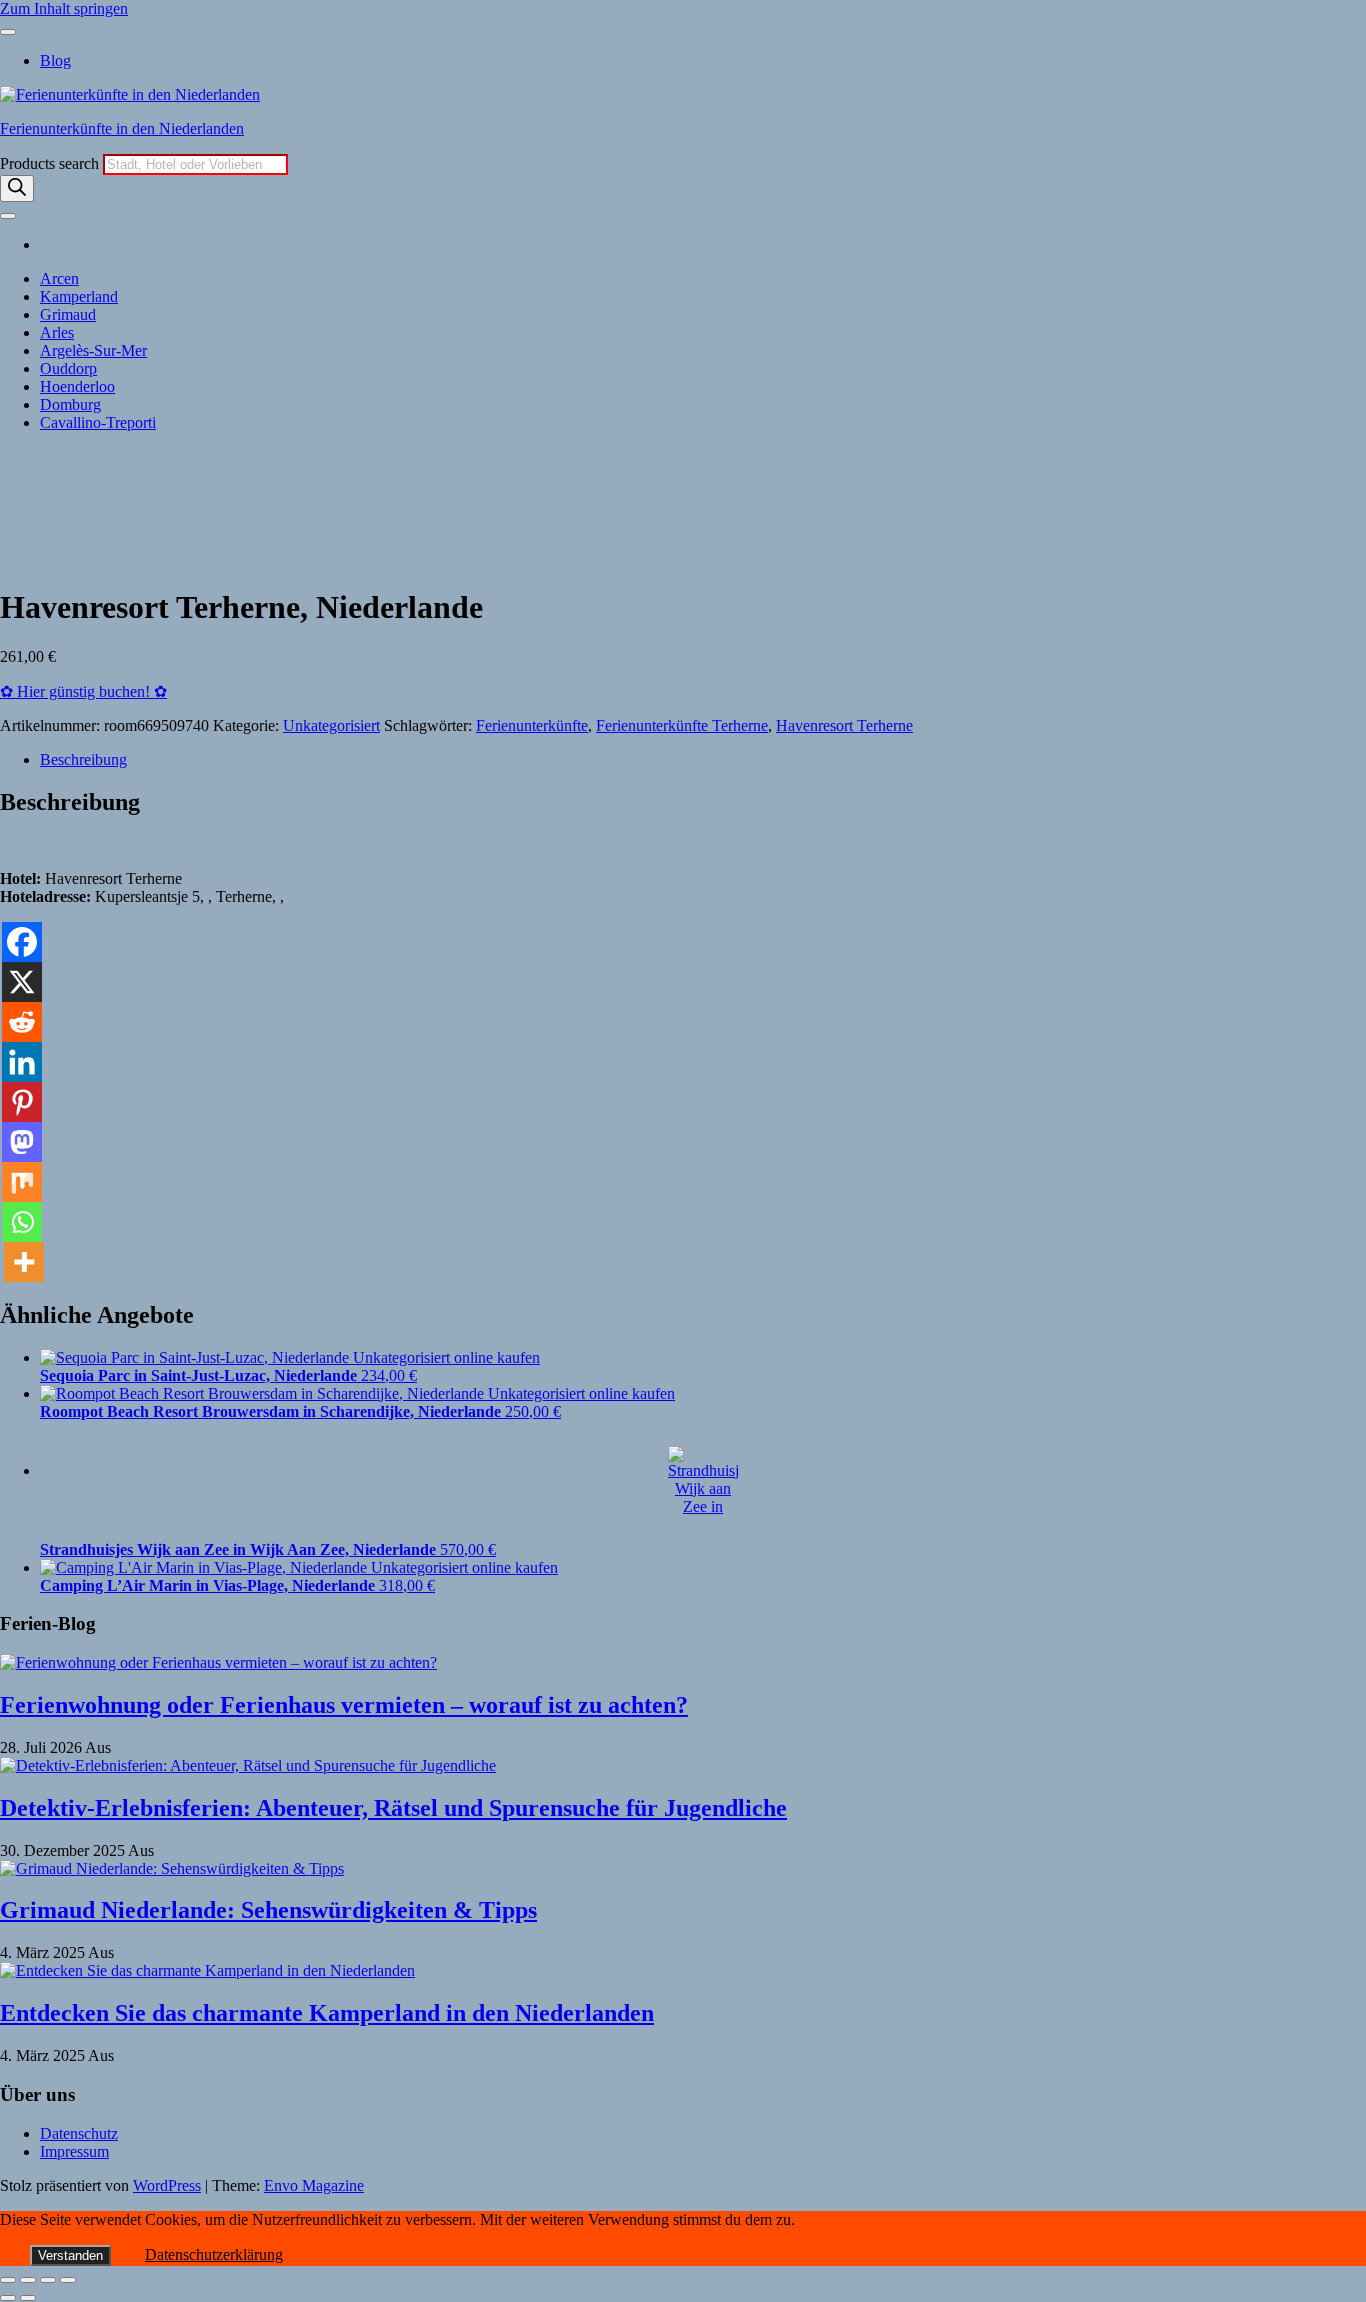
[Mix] (22, 1182)
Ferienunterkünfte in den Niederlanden (122, 128)
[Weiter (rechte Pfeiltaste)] (28, 2298)
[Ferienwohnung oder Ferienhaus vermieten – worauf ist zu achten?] (218, 1662)
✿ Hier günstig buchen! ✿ (83, 691)
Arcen (59, 278)
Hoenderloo (77, 386)
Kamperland (79, 296)
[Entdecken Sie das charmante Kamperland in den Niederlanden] (207, 1970)
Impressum (74, 2151)
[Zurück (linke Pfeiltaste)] (8, 2298)
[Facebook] (22, 942)
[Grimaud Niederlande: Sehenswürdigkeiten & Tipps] (172, 1868)
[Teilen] (48, 2280)
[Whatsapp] (22, 1222)
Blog (55, 60)
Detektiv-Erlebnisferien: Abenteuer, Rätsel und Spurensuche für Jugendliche (393, 1808)
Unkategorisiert (331, 725)
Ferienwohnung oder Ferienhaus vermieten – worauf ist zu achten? (344, 1705)
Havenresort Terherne (844, 725)
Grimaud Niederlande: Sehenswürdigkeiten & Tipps (268, 1910)
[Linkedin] (22, 1062)
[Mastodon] (22, 1142)
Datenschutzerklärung (214, 2254)
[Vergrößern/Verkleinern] (8, 2280)
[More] (24, 1262)
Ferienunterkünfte (532, 725)
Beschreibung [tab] (83, 759)
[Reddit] (22, 1022)
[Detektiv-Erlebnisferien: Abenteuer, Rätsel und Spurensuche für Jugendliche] (248, 1765)
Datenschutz (79, 2133)
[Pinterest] (22, 1102)
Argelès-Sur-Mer (93, 350)
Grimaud (68, 314)
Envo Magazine (314, 2185)
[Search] (17, 188)
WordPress (167, 2185)
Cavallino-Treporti (98, 422)
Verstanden (70, 2255)
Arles (57, 332)
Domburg (70, 404)
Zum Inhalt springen (64, 8)
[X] (22, 982)
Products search (51, 163)
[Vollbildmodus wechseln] (28, 2280)
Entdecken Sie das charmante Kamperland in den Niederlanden (327, 2013)
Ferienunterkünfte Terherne (682, 725)
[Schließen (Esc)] (68, 2280)
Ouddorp (68, 368)
